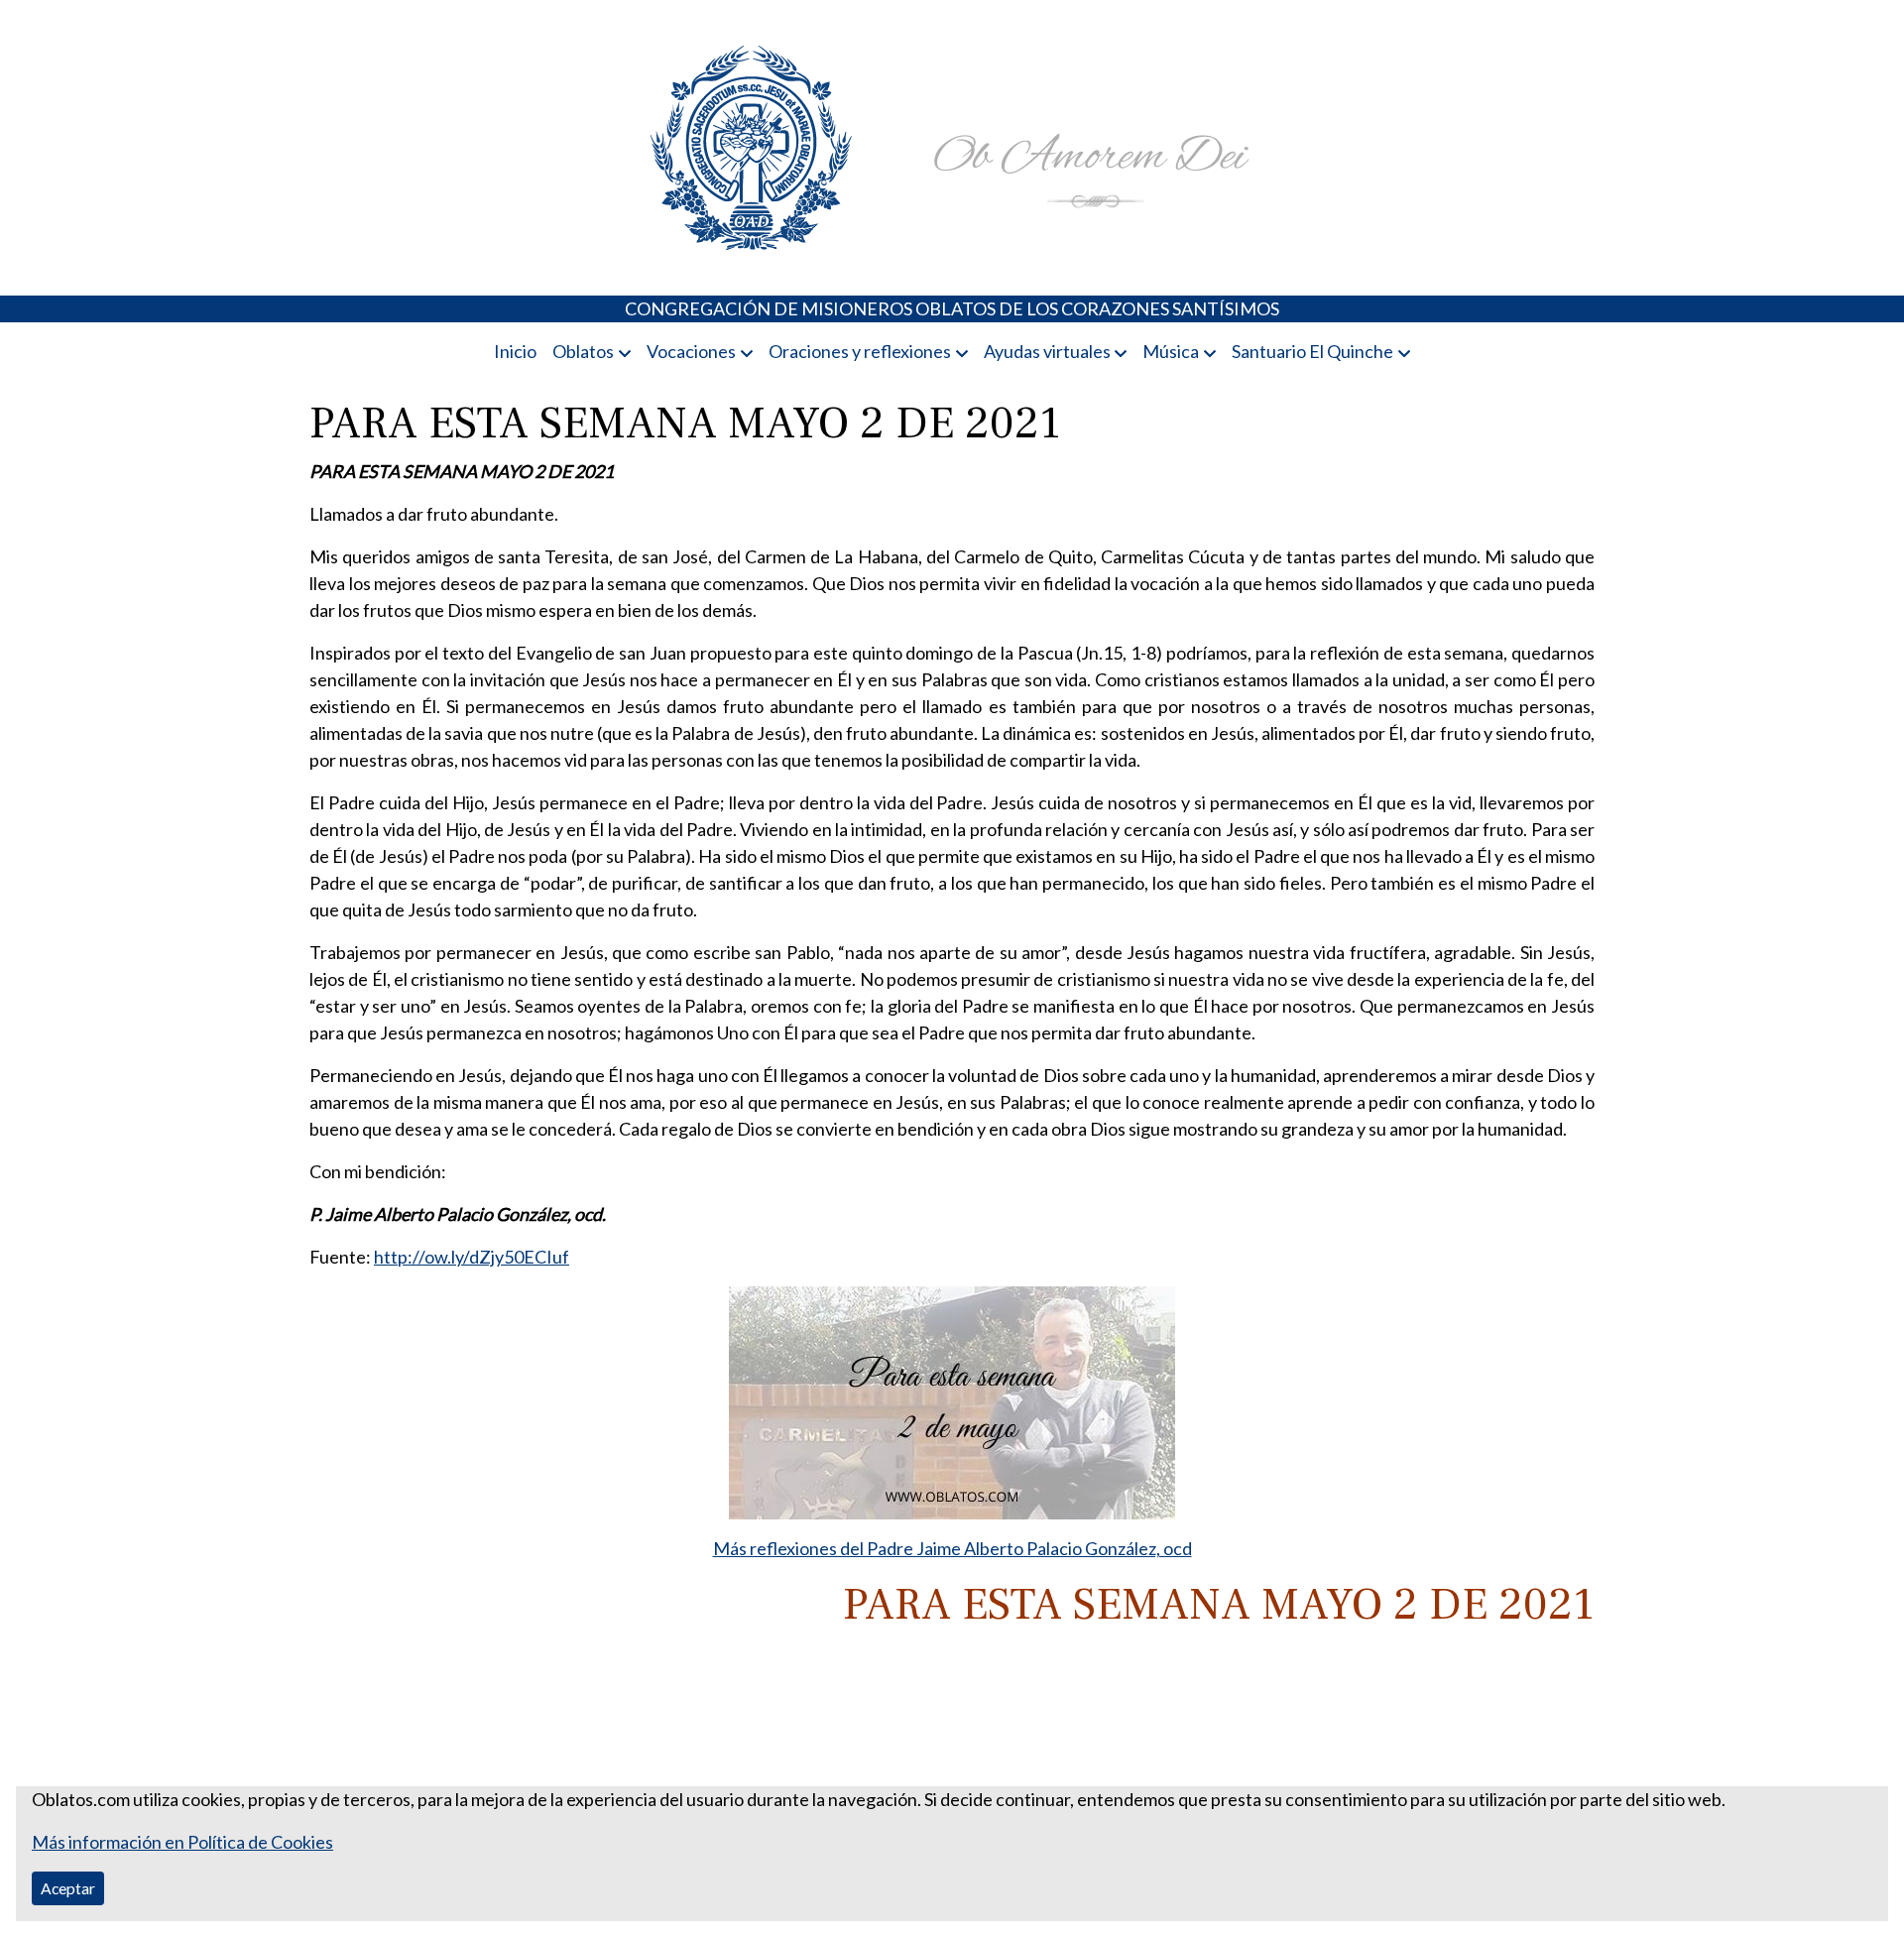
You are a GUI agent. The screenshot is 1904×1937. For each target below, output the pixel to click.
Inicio (515, 351)
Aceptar (68, 1888)
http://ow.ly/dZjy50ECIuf (472, 1257)
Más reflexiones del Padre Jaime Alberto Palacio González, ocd (952, 1548)
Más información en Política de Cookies (182, 1842)
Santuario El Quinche (1312, 351)
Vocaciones (691, 351)
